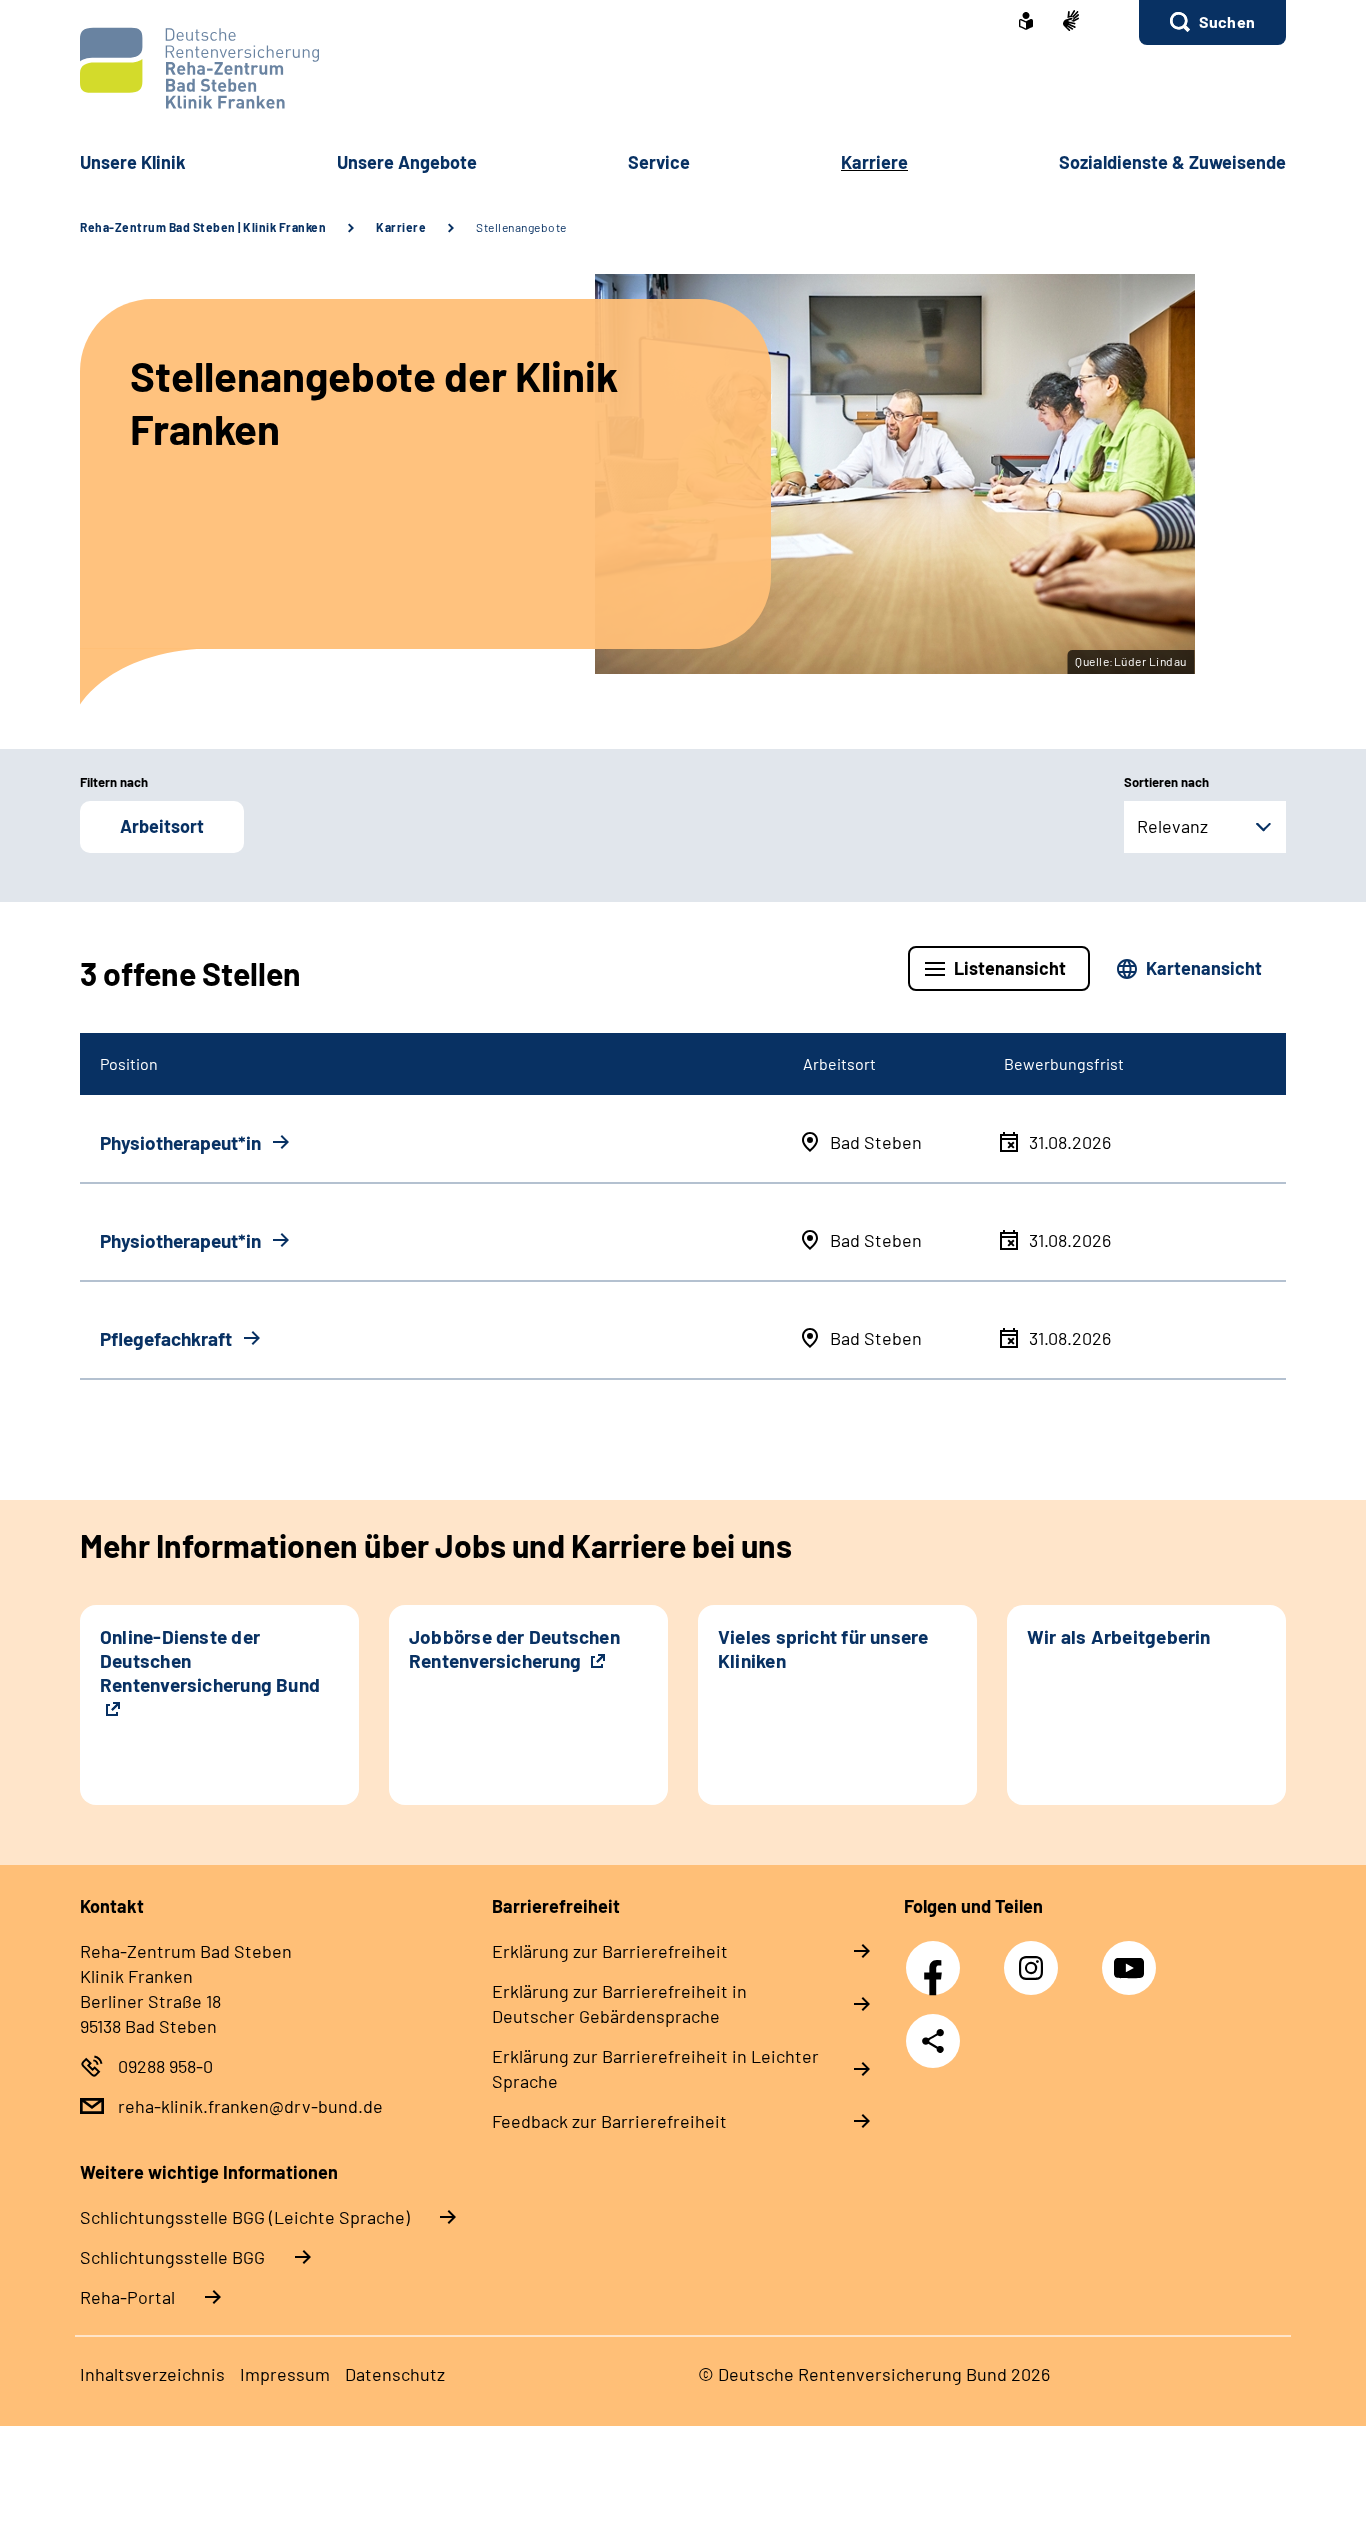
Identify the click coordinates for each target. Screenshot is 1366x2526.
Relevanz (1172, 826)
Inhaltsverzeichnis (152, 2374)
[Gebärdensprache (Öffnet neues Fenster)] (1071, 22)
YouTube (1132, 1957)
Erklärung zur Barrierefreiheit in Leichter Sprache (655, 2068)
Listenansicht (1010, 968)
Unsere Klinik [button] (133, 162)
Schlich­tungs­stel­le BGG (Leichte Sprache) (245, 2217)
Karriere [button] (874, 162)
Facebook (938, 1957)
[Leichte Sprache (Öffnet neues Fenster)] (1026, 23)
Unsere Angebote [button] (407, 162)
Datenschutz (395, 2374)
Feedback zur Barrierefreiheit (609, 2121)
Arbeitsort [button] (162, 826)
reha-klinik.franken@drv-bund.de (250, 2106)
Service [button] (659, 162)
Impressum (285, 2374)
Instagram (1036, 1957)
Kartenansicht (1204, 968)
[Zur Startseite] (683, 68)
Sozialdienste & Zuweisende (1172, 162)
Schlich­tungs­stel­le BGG (172, 2257)
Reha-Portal (127, 2297)
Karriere (401, 227)
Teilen (933, 2041)
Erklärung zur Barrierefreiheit (610, 1951)
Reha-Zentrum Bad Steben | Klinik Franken (203, 227)
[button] (1212, 22)
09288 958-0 (165, 2066)
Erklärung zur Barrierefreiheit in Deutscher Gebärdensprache (619, 2003)
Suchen (1227, 21)
